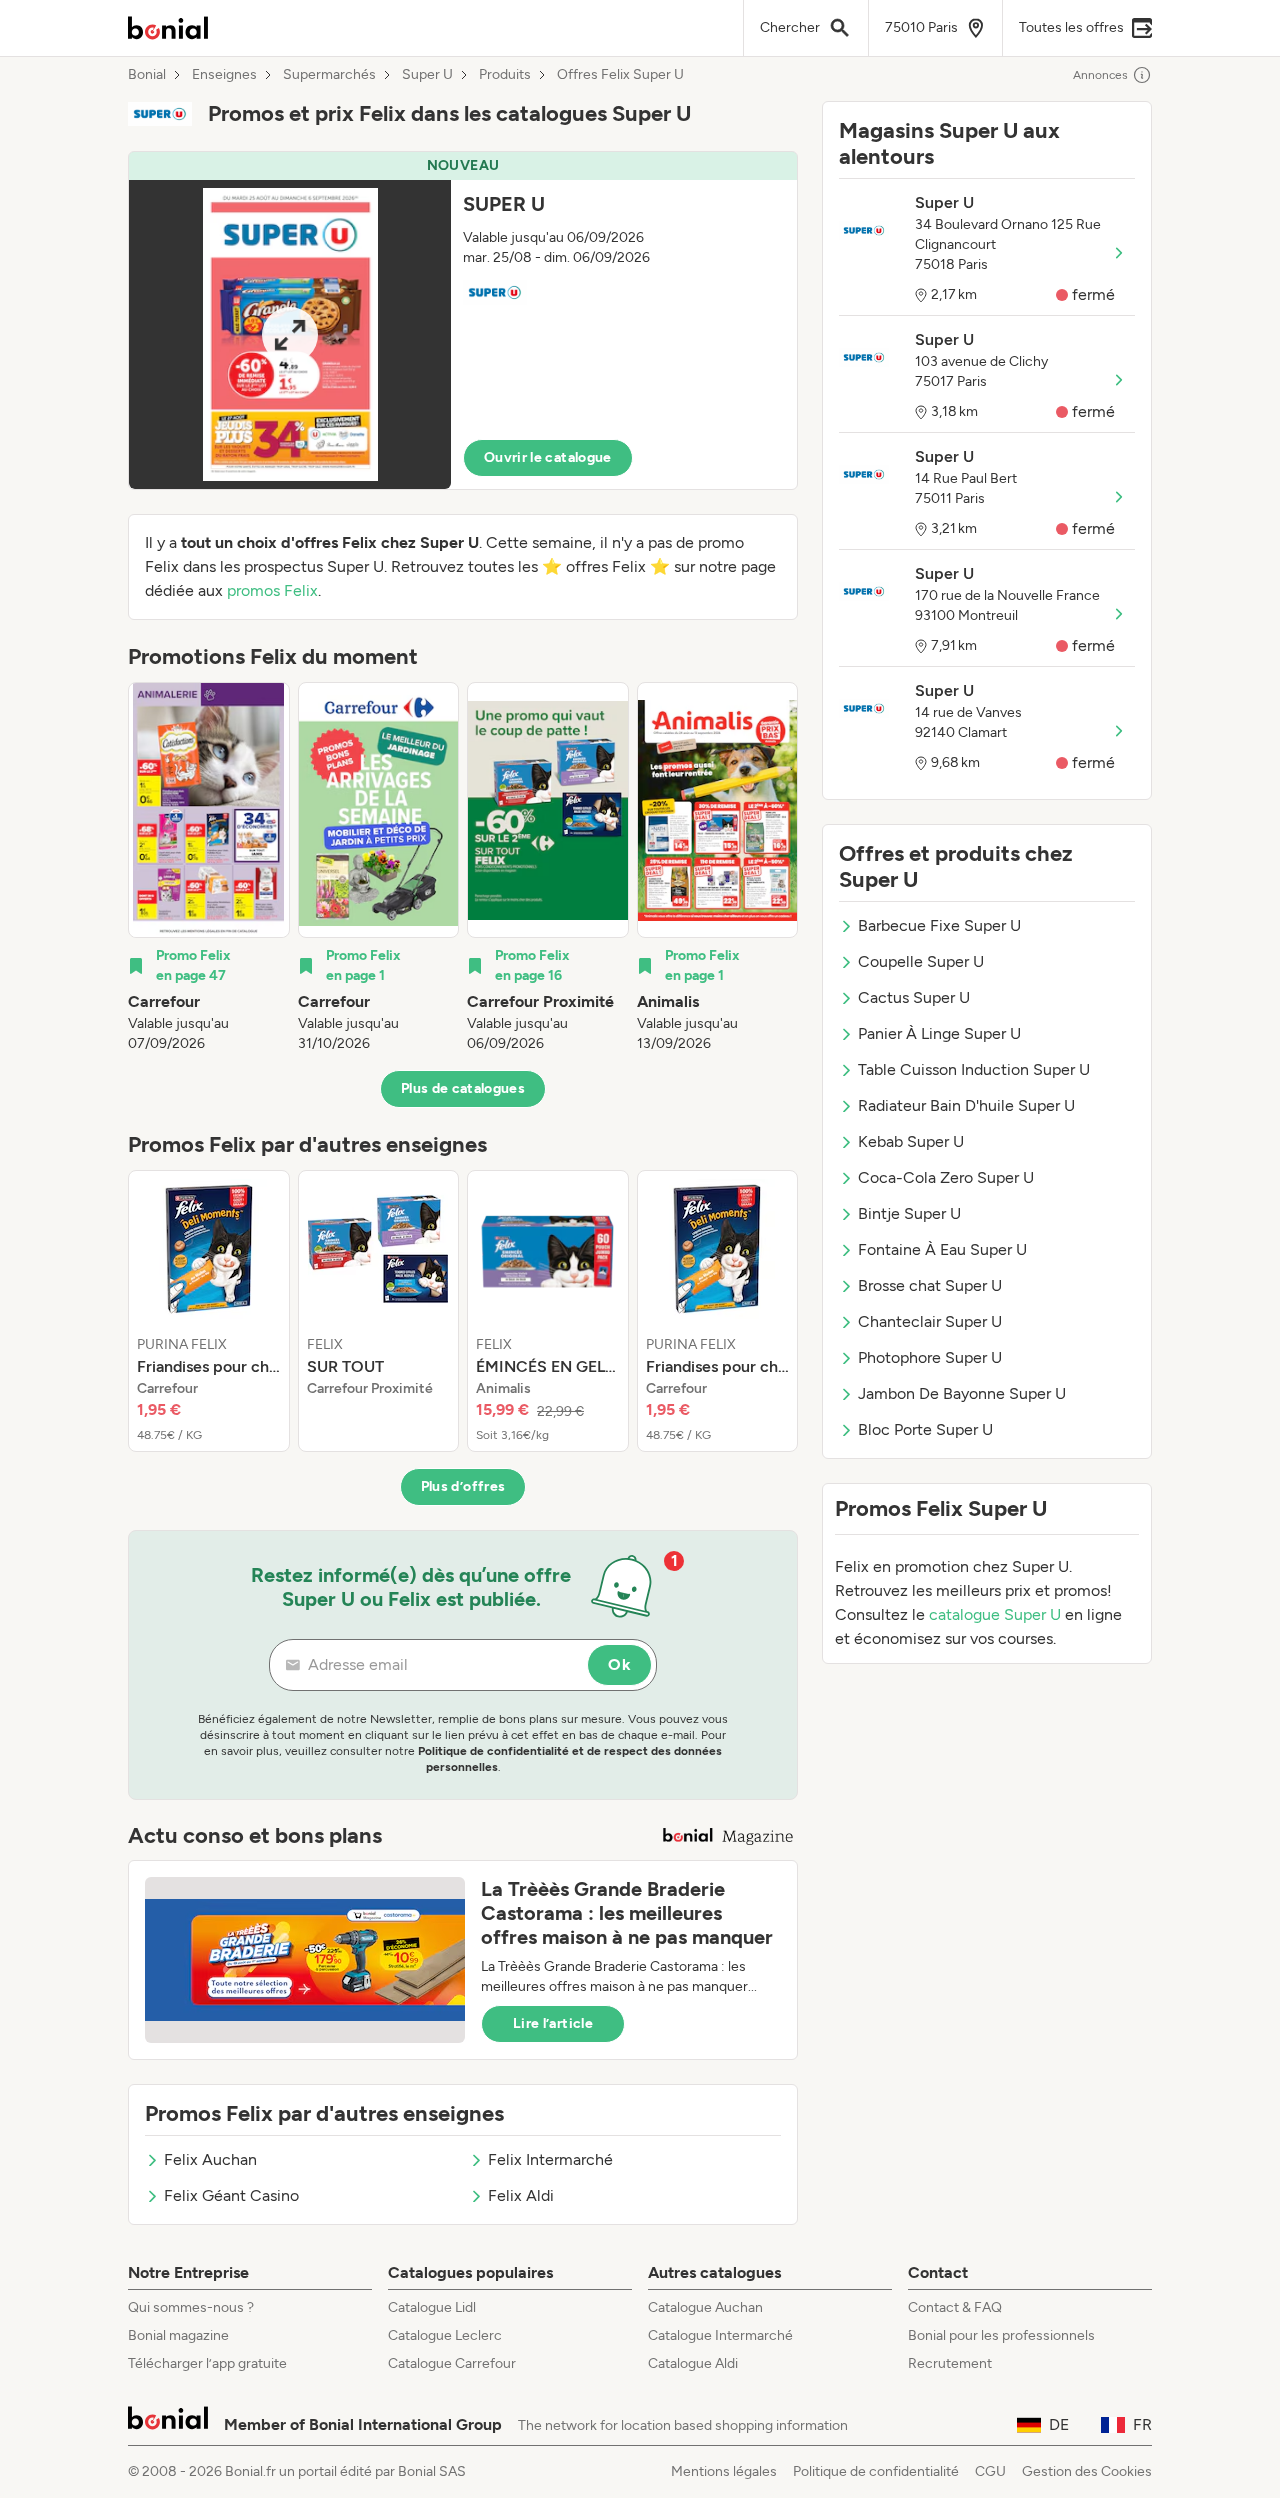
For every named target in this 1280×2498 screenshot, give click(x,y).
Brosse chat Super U (930, 1285)
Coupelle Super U (921, 961)
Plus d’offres (463, 1486)
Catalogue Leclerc (445, 2335)
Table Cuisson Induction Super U (974, 1069)
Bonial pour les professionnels (1001, 2335)
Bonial (147, 75)
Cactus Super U (914, 997)
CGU (990, 2471)
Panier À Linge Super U (939, 1033)
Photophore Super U (930, 1357)
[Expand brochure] (290, 334)
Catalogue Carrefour (452, 2363)
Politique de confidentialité (876, 2471)
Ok (619, 1664)
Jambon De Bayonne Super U (962, 1393)
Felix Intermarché (550, 2159)
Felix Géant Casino (231, 2195)
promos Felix (272, 590)
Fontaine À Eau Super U (942, 1249)
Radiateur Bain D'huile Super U (966, 1105)
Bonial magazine (178, 2335)
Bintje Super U (909, 1213)
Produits (505, 75)
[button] (463, 320)
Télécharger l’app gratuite (207, 2363)
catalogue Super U (995, 1614)
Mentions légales (724, 2471)
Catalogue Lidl (432, 2307)
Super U (427, 75)
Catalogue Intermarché (720, 2335)
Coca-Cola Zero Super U (946, 1177)
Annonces (1100, 75)
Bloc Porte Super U (925, 1429)
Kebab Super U (911, 1141)
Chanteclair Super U (930, 1321)
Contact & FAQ (955, 2307)
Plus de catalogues (463, 1088)
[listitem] (209, 868)
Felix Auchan (210, 2159)
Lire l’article (553, 2023)
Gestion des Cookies (1087, 2471)
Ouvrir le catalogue (548, 457)
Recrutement (950, 2363)
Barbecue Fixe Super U (939, 925)
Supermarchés (329, 75)
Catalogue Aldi (693, 2363)
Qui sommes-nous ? (191, 2307)
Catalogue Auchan (705, 2307)
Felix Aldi (521, 2195)
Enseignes (224, 75)
